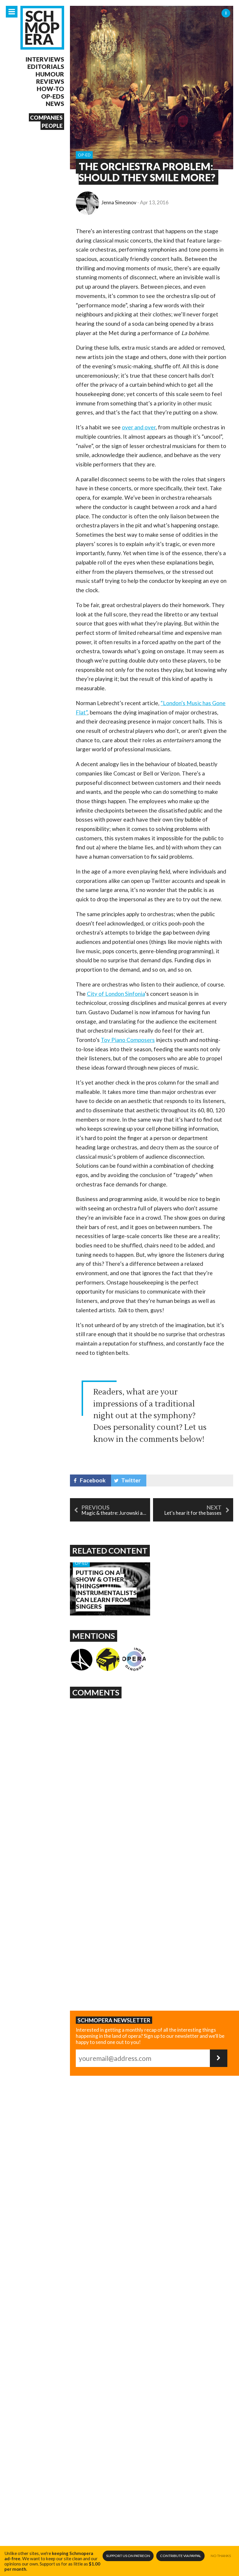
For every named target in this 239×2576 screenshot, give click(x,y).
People (52, 126)
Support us (128, 2556)
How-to (50, 89)
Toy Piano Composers (128, 1040)
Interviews (45, 59)
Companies (46, 117)
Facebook (93, 1480)
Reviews (50, 81)
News (55, 103)
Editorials (46, 66)
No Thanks (221, 2556)
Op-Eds (53, 96)
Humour (50, 74)
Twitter (131, 1480)
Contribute (181, 2556)
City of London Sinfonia (116, 994)
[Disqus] (152, 1774)
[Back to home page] (42, 28)
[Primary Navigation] (12, 12)
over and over (139, 427)
